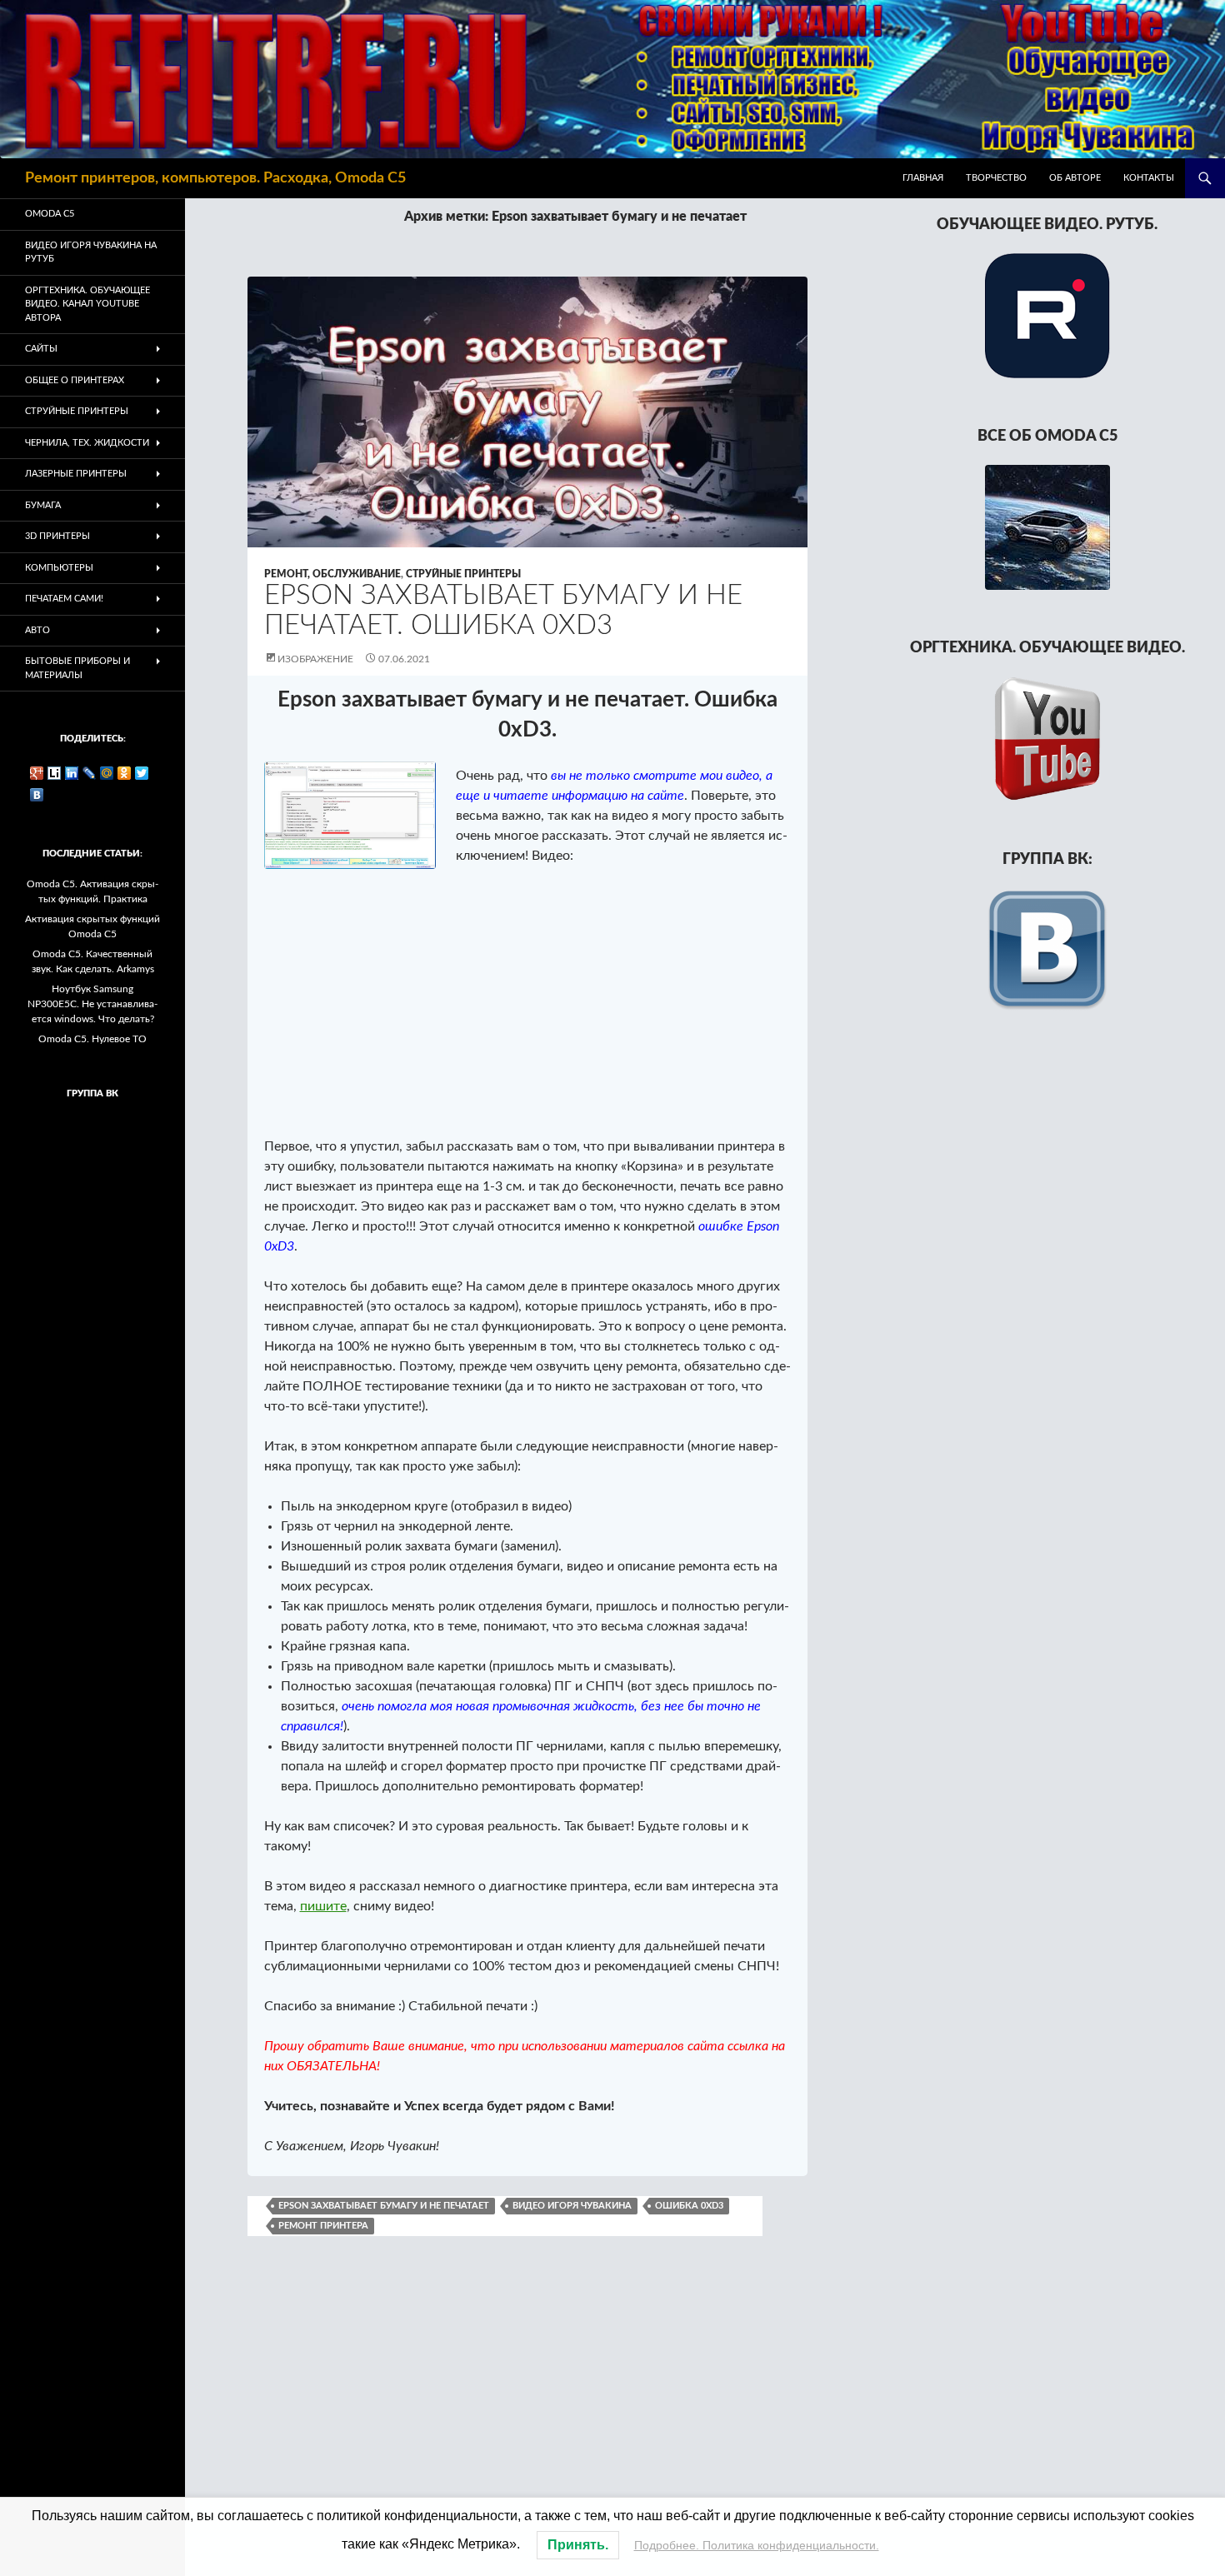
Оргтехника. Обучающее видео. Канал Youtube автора (87, 304)
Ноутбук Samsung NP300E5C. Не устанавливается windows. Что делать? (92, 1004)
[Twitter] (142, 773)
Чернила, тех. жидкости (87, 443)
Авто (37, 630)
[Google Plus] (37, 773)
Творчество (996, 178)
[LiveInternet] (55, 773)
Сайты (41, 349)
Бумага (43, 505)
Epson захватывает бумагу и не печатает (384, 2206)
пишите (323, 1906)
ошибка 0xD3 (689, 2206)
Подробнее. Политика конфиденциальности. (757, 2545)
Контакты (1149, 178)
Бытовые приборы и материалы (77, 668)
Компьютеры (59, 568)
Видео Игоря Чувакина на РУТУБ (91, 252)
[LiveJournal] (90, 773)
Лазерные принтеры (76, 474)
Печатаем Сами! (64, 599)
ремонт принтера (323, 2226)
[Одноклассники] (125, 773)
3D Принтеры (57, 536)
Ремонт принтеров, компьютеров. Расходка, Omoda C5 (215, 178)
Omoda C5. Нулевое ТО (92, 1039)
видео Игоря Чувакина (572, 2206)
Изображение (315, 659)
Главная (923, 178)
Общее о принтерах (75, 380)
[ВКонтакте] (37, 795)
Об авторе (1075, 178)
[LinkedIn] (72, 773)
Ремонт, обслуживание (332, 574)
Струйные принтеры (463, 574)
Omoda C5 (50, 214)
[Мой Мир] (107, 773)
